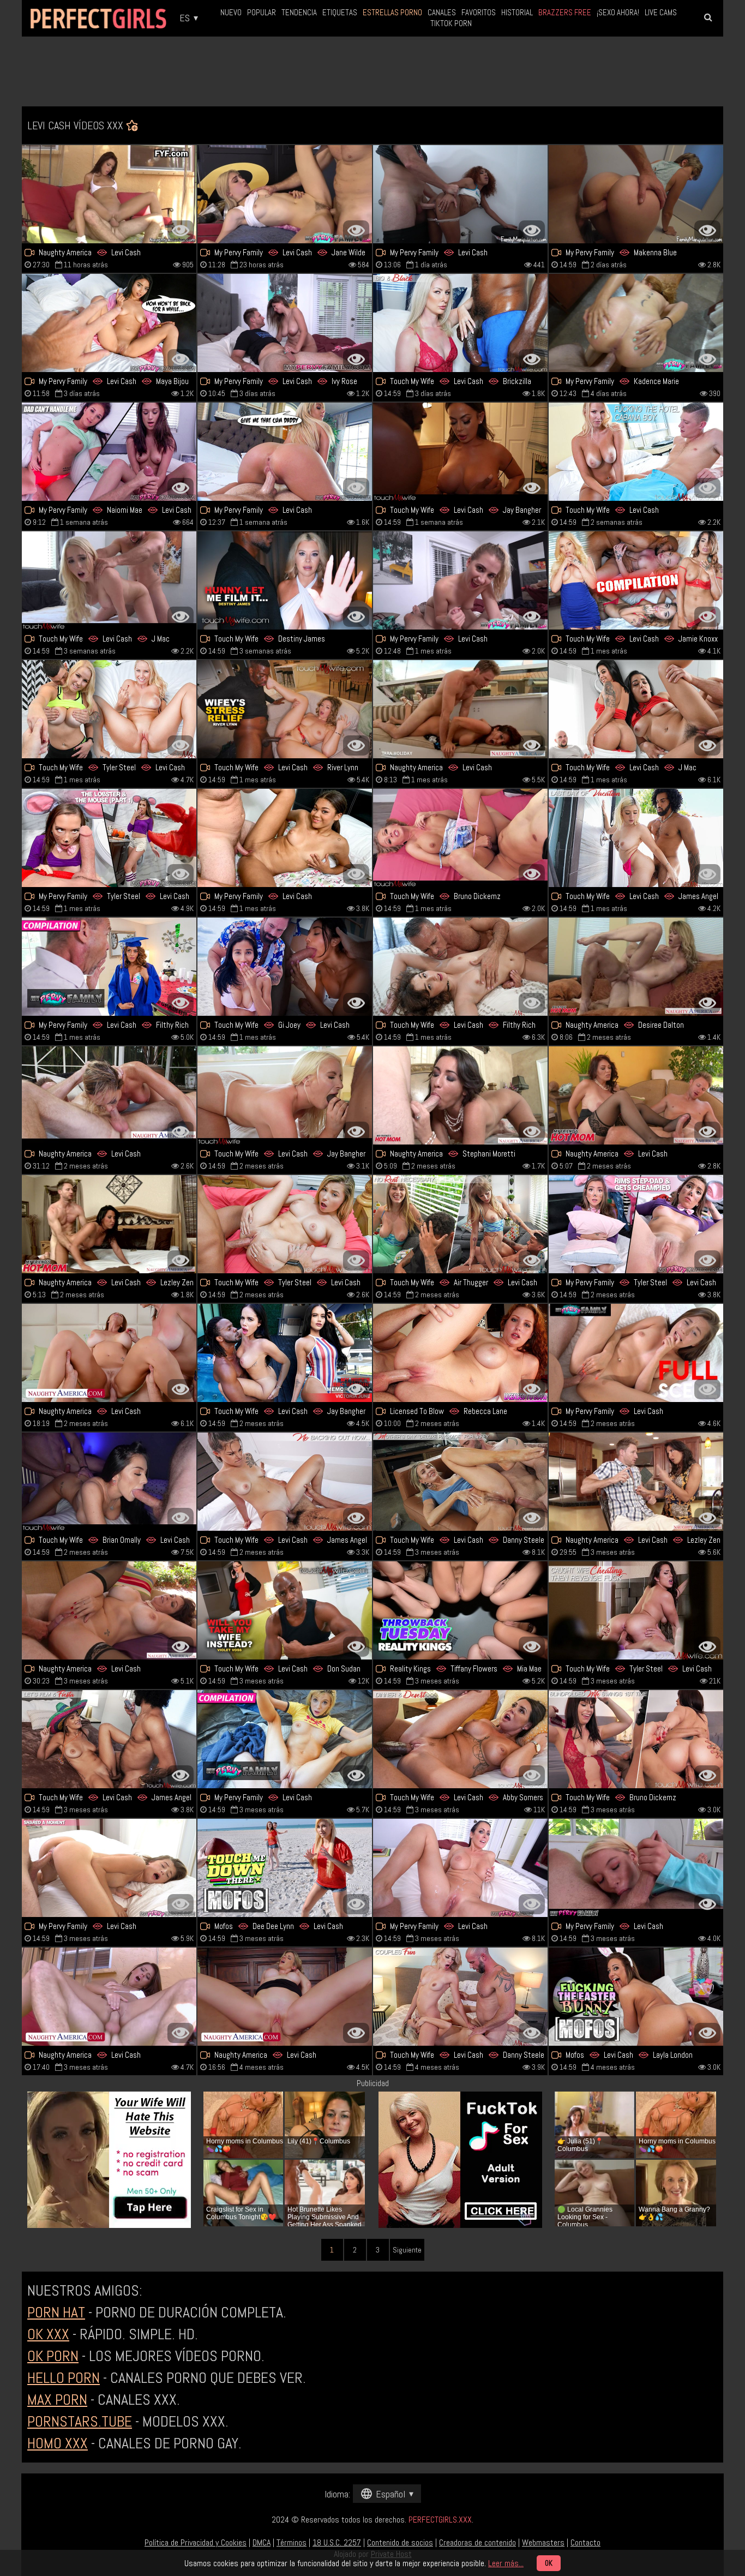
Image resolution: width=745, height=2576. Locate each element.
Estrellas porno (392, 12)
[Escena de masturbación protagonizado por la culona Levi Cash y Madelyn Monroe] (285, 452)
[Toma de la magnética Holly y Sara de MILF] (109, 1353)
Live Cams (661, 12)
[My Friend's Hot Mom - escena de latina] (460, 1095)
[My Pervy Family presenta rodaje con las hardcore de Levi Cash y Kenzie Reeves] (636, 1868)
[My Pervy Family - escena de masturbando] (285, 194)
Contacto (585, 2542)
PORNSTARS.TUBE (80, 2421)
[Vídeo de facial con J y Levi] (460, 1610)
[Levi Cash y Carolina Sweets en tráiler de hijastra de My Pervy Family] (109, 1868)
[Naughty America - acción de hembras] (109, 194)
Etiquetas (340, 12)
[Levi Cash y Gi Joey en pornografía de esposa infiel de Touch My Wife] (285, 967)
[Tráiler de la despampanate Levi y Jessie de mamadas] (460, 1997)
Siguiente (407, 2250)
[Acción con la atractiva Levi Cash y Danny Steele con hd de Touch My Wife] (109, 1482)
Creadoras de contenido (477, 2542)
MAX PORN (57, 2400)
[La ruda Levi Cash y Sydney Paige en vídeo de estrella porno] (460, 323)
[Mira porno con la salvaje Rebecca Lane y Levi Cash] (460, 1353)
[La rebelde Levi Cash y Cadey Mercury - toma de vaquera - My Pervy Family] (636, 194)
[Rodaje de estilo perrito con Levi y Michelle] (285, 838)
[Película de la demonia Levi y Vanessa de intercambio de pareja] (636, 452)
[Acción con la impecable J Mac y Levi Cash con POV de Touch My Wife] (636, 709)
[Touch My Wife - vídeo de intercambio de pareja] (460, 1739)
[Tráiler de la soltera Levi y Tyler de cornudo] (285, 1224)
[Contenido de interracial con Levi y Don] (285, 1610)
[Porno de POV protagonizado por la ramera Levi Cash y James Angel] (636, 838)
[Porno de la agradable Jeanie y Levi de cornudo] (460, 838)
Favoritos (479, 12)
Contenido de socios (400, 2542)
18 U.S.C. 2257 (337, 2542)
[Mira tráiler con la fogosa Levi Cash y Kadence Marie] (636, 323)
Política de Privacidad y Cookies (196, 2542)
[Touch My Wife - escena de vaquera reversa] (285, 580)
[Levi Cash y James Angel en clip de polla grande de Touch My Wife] (109, 1739)
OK (549, 2563)
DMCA (262, 2542)
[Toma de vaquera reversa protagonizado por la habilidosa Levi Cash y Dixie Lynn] (636, 580)
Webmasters (543, 2542)
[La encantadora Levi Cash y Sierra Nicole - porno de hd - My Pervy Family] (460, 580)
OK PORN (53, 2356)
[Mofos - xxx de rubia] (285, 1868)
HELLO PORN (64, 2378)
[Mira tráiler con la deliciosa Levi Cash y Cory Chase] (285, 1997)
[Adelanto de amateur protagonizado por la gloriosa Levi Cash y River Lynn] (285, 709)
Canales (442, 12)
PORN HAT (56, 2312)
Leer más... (506, 2563)
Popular (262, 12)
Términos (292, 2542)
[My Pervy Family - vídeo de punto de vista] (109, 452)
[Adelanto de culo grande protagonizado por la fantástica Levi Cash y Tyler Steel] (636, 1610)
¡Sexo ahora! (618, 12)
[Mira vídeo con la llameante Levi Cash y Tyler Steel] (636, 1224)
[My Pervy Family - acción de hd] (109, 967)
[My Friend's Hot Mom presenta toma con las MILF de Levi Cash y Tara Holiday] (460, 709)
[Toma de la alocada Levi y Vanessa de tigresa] (109, 709)
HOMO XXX (58, 2443)
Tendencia (299, 12)
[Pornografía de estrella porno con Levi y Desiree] (636, 967)
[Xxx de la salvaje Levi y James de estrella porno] (285, 1482)
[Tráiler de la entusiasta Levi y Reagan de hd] (460, 1868)
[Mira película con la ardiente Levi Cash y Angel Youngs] (460, 1224)
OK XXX (48, 2334)
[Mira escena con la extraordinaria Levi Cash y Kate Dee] (285, 1095)
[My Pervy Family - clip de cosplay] (109, 838)
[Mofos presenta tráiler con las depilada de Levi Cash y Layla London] (636, 1997)
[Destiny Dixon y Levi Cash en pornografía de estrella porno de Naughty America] (109, 1095)
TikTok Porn (451, 23)
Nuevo (231, 12)
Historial (517, 12)
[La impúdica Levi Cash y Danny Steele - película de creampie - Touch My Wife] (460, 1482)
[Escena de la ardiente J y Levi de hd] (109, 580)
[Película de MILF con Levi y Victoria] (285, 1353)
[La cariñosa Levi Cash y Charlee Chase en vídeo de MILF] (636, 1095)
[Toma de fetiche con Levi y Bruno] (636, 1739)
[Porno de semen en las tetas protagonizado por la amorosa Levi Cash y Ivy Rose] (285, 323)
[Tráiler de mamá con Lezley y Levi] (109, 1224)
